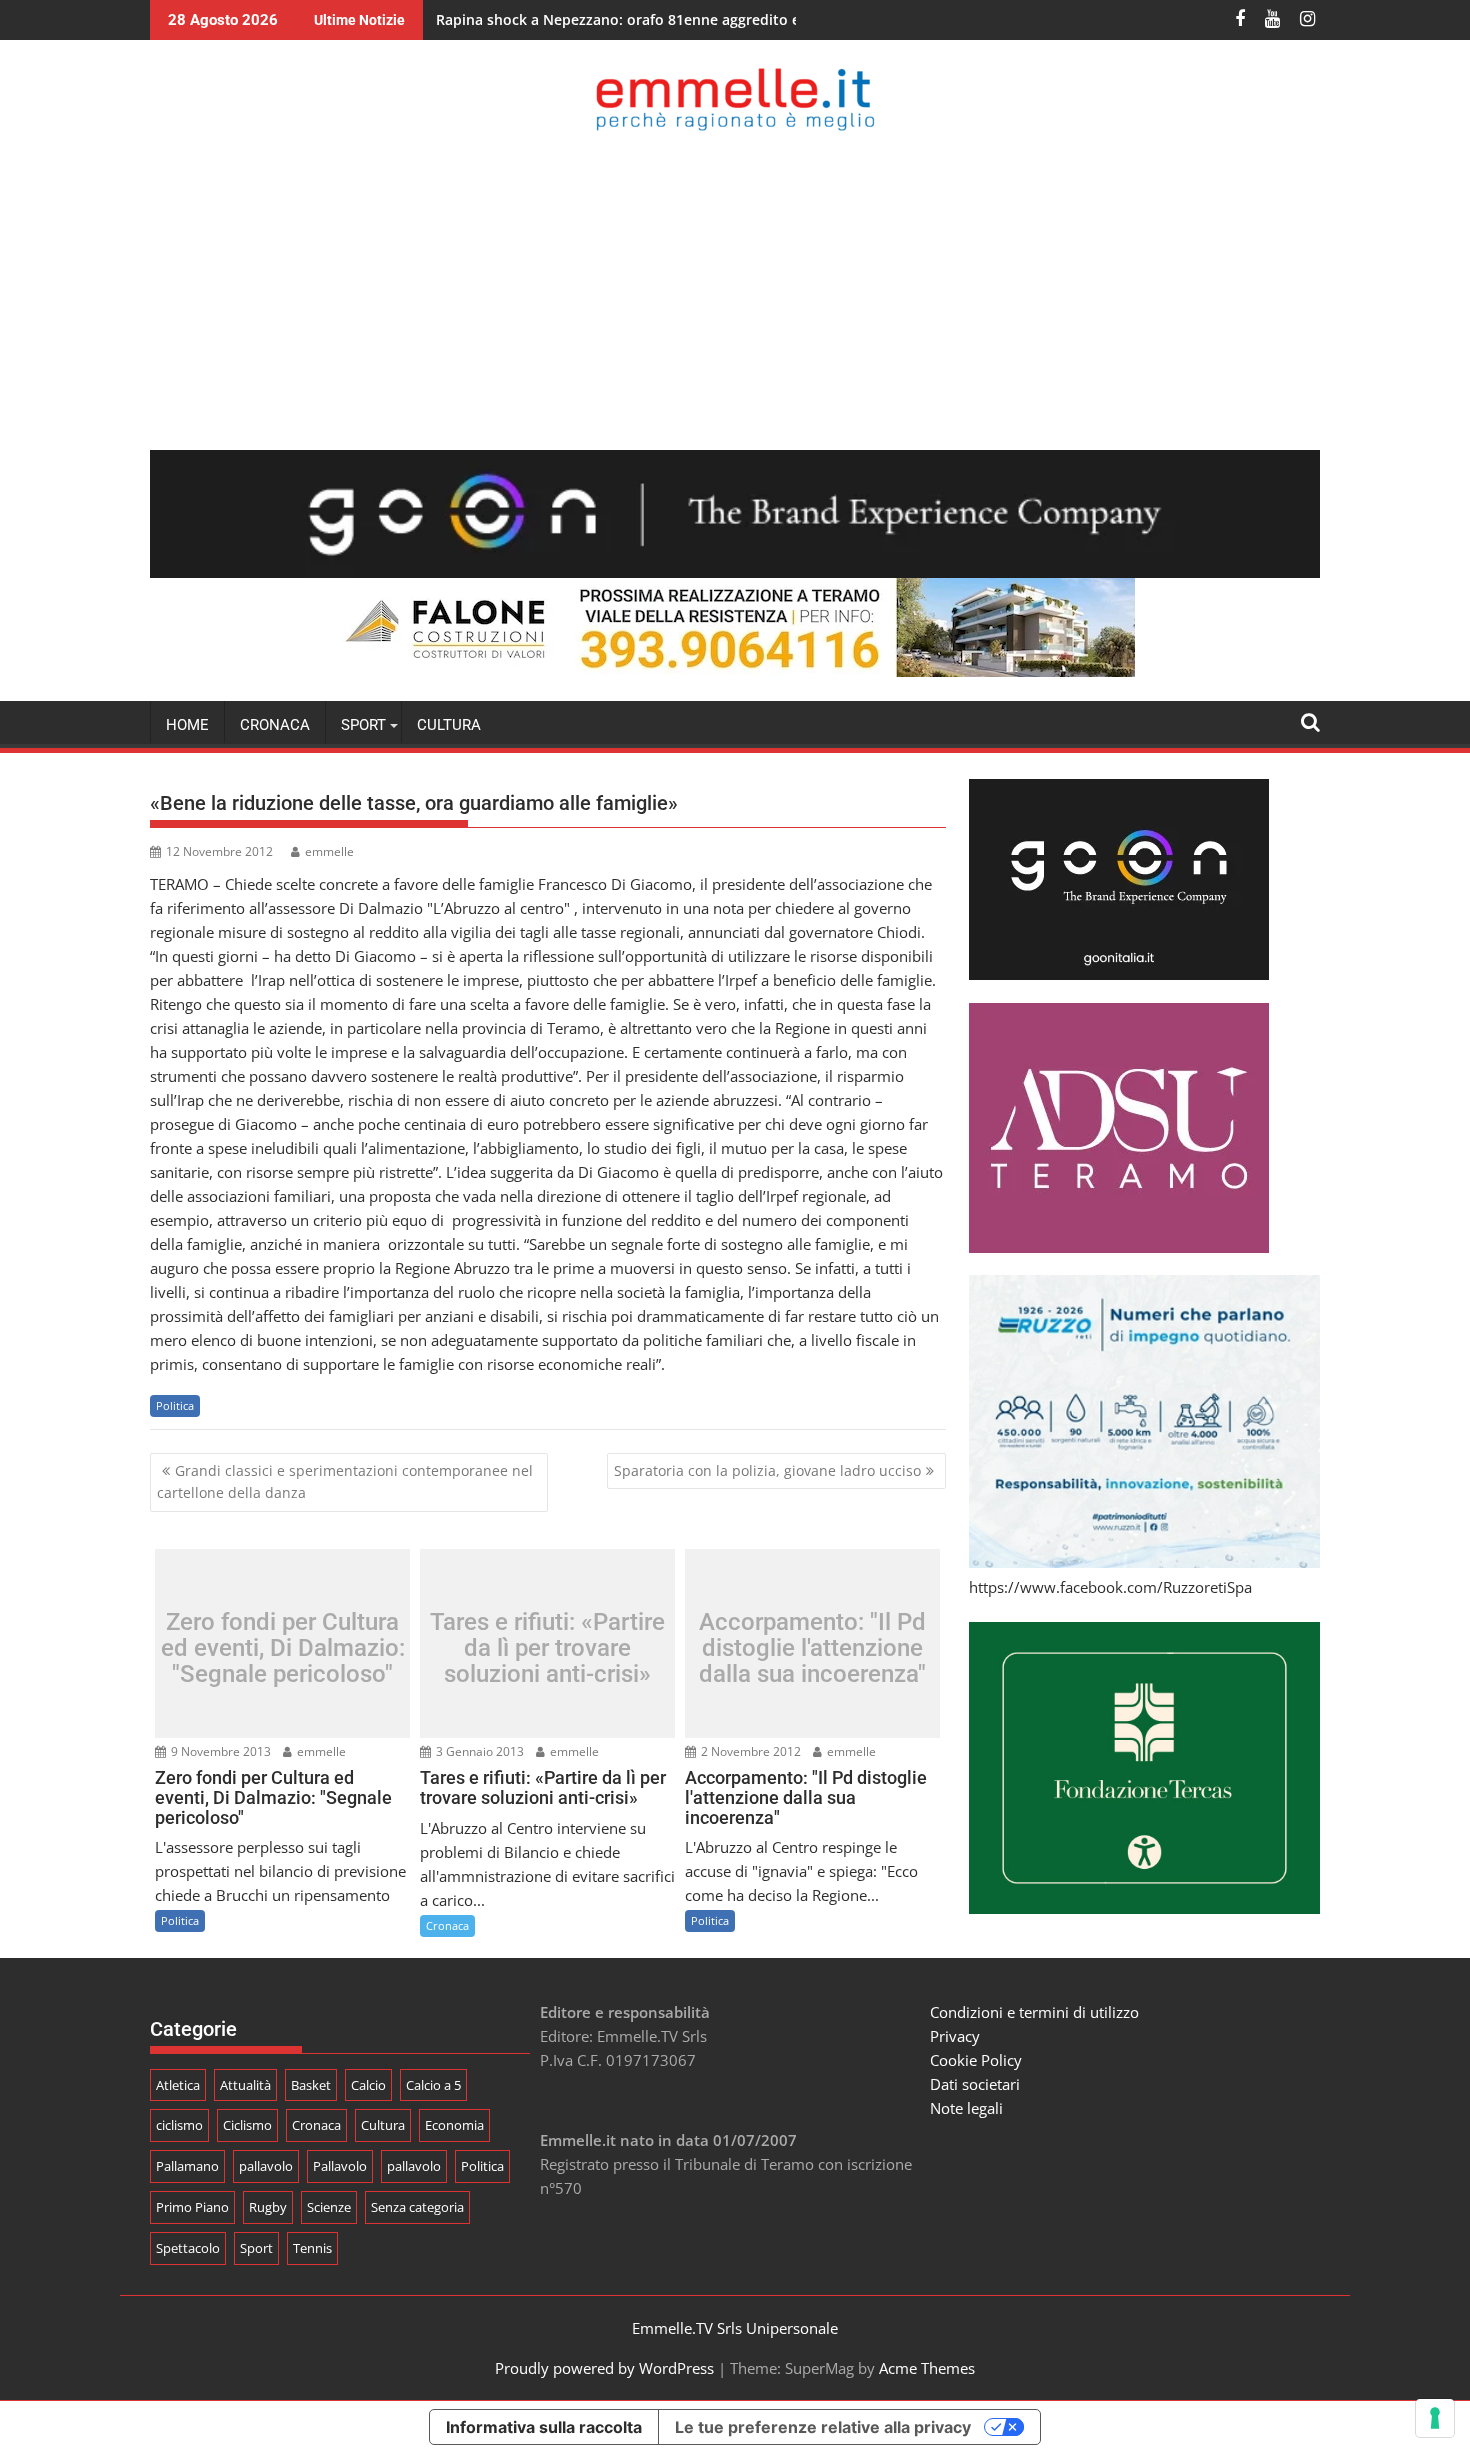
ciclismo (179, 2125)
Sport (256, 2248)
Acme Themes (927, 2368)
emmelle (329, 851)
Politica (175, 1405)
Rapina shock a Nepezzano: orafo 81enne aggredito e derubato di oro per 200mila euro (734, 19)
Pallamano (187, 2166)
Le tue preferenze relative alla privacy (823, 2427)
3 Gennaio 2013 (478, 1751)
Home (187, 725)
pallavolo (266, 2166)
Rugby (268, 2207)
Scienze (329, 2207)
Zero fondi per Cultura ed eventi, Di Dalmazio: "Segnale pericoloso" (283, 1648)
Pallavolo (340, 2166)
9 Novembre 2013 (219, 1751)
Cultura (449, 725)
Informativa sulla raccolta (544, 2427)
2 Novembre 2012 (749, 1751)
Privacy (955, 2036)
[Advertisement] (735, 290)
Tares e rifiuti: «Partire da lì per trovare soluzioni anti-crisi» (547, 1648)
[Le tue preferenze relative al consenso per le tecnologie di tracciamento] (1435, 2418)
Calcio (368, 2085)
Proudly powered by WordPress (604, 2368)
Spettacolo (188, 2248)
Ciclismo (247, 2125)
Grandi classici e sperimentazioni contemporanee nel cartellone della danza (345, 1481)
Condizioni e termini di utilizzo (1034, 2012)
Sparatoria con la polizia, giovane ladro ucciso (767, 1470)
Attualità (245, 2085)
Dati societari (975, 2084)
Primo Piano (192, 2207)
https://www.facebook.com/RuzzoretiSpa (1110, 1587)
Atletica (178, 2085)
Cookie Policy (976, 2060)
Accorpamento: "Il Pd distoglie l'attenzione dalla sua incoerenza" (812, 1648)
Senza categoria (417, 2207)
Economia (454, 2125)
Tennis (312, 2248)
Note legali (966, 2108)
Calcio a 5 (433, 2085)
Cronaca (275, 725)
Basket (311, 2085)
